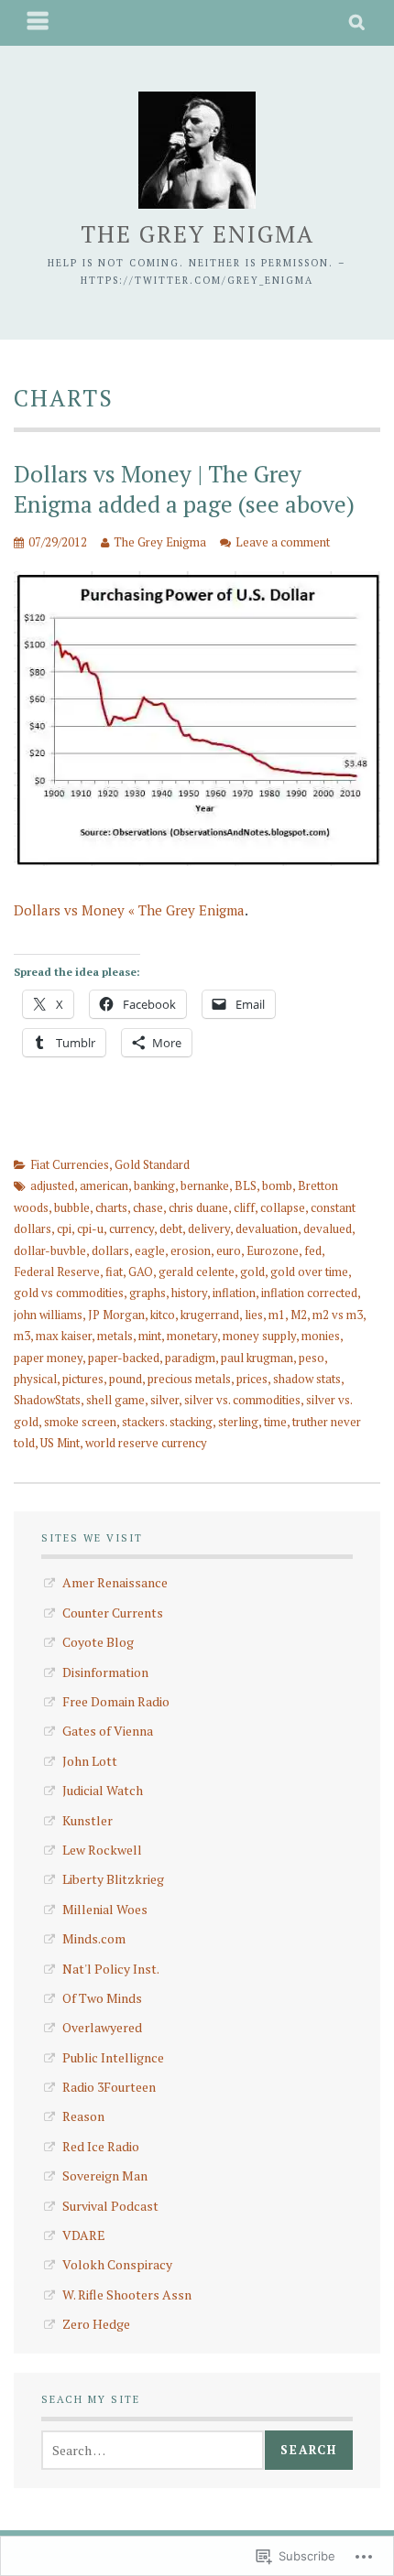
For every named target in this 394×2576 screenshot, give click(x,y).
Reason (83, 2116)
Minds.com (94, 1938)
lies (254, 1315)
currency (131, 1228)
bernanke (205, 1185)
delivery (209, 1228)
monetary (192, 1336)
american (104, 1185)
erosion (191, 1250)
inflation (234, 1293)
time (275, 1422)
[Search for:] (153, 2450)
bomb (277, 1185)
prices (252, 1379)
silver (164, 1400)
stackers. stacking (167, 1422)
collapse (283, 1207)
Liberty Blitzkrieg (113, 1879)
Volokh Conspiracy (117, 2264)
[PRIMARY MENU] (38, 23)
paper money (48, 1358)
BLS (246, 1185)
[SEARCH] (358, 23)
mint (150, 1336)
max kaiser (64, 1336)
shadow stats (307, 1379)
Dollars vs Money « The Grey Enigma (129, 910)
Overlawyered (102, 2027)
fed (313, 1250)
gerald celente (197, 1272)
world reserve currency (146, 1443)
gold (252, 1272)
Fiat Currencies (70, 1164)
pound (126, 1379)
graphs (148, 1293)
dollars (110, 1250)
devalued (328, 1228)
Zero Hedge (96, 2324)
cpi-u (90, 1228)
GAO (141, 1272)
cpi (64, 1228)
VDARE (84, 2235)
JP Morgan (116, 1315)
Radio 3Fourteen (109, 2087)
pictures (83, 1379)
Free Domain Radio (116, 1701)
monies (321, 1336)
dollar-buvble (50, 1250)
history (189, 1293)
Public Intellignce (113, 2057)
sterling (238, 1422)
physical (35, 1379)
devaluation (267, 1228)
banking (154, 1185)
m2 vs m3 (338, 1315)
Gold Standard (152, 1164)
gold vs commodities (69, 1293)
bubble (72, 1207)
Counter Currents (113, 1613)
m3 (22, 1336)
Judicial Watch (103, 1790)
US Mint (60, 1443)
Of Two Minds (102, 1998)
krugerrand (210, 1315)
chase (148, 1207)
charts (111, 1207)
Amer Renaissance (115, 1582)
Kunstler (88, 1820)
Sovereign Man (105, 2176)
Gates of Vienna (108, 1731)
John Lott (90, 1761)
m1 (277, 1315)
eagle (150, 1250)
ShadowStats (47, 1400)
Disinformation (105, 1672)
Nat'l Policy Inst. (111, 1969)
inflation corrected (309, 1293)
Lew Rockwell (102, 1850)
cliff (244, 1207)
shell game (115, 1400)
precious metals (189, 1379)
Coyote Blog (98, 1642)
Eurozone (273, 1250)
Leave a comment (283, 542)
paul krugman (257, 1358)
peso (312, 1358)
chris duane (198, 1207)
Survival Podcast (110, 2206)
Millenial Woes (105, 1909)
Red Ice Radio (101, 2146)
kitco (163, 1315)
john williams (48, 1315)
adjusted (52, 1185)
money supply (259, 1336)
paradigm (190, 1358)
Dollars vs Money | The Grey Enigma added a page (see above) (184, 489)
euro (229, 1250)
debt (171, 1228)
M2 (299, 1315)
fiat (114, 1272)
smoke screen (80, 1422)
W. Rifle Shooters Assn (127, 2295)
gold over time (309, 1272)
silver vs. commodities (242, 1400)
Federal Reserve (57, 1272)
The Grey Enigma (197, 234)
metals (115, 1336)
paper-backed (124, 1358)
